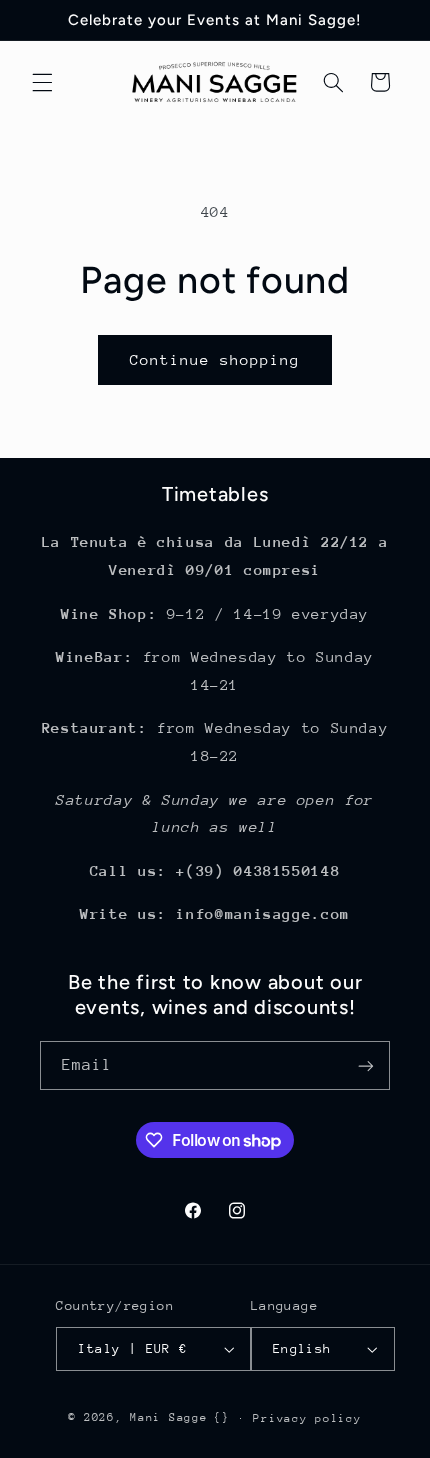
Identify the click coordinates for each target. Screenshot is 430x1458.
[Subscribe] (366, 1065)
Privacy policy (307, 1418)
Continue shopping (215, 359)
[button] (42, 82)
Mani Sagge (168, 1417)
